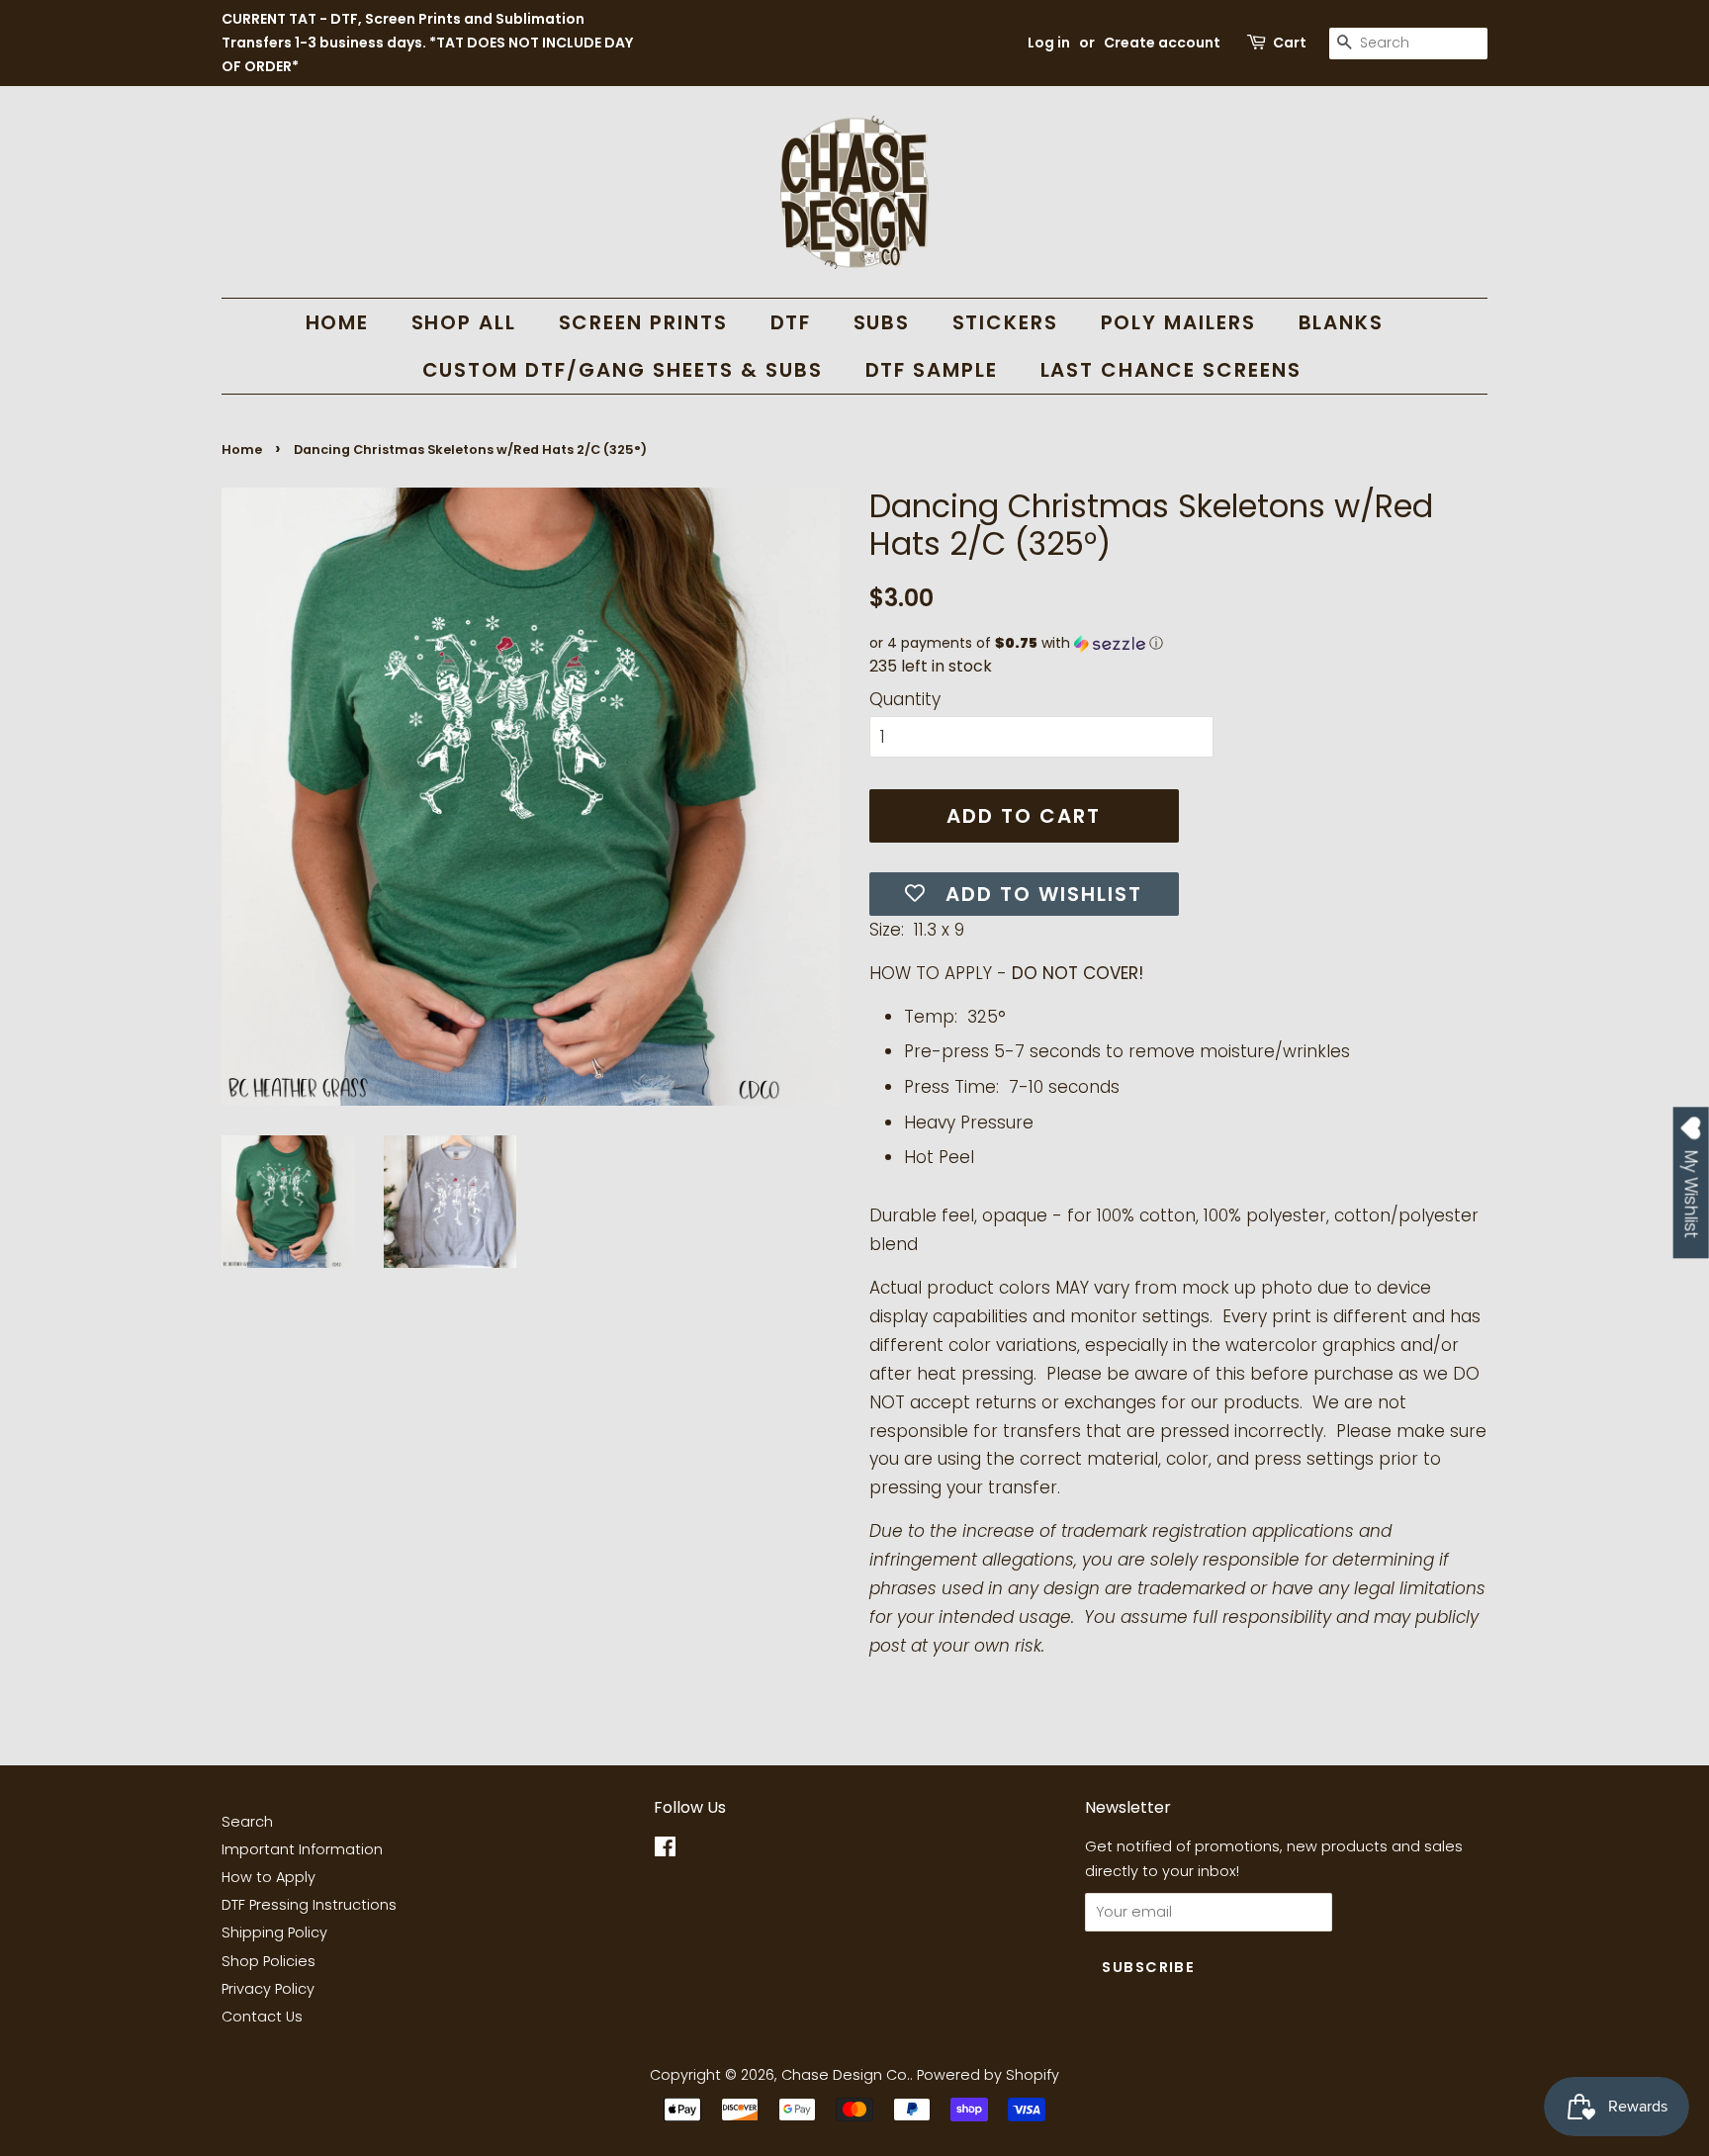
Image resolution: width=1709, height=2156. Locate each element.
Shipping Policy (274, 1932)
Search (247, 1822)
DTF (791, 322)
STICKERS (1006, 322)
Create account (1162, 43)
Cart (1290, 43)
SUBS (882, 322)
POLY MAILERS (1179, 322)
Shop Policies (269, 1961)
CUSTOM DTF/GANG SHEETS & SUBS (623, 370)
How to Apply (269, 1877)
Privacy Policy (268, 1989)
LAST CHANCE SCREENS (1171, 370)
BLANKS (1342, 322)
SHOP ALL (464, 322)
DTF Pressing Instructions (309, 1905)
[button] (1178, 643)
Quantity (905, 699)
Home (242, 449)
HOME (338, 322)
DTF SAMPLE (932, 370)
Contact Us (262, 2017)
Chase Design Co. (846, 2075)
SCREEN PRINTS (644, 322)
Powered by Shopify (988, 2075)
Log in (1049, 43)
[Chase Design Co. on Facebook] (665, 1850)
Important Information (302, 1849)
